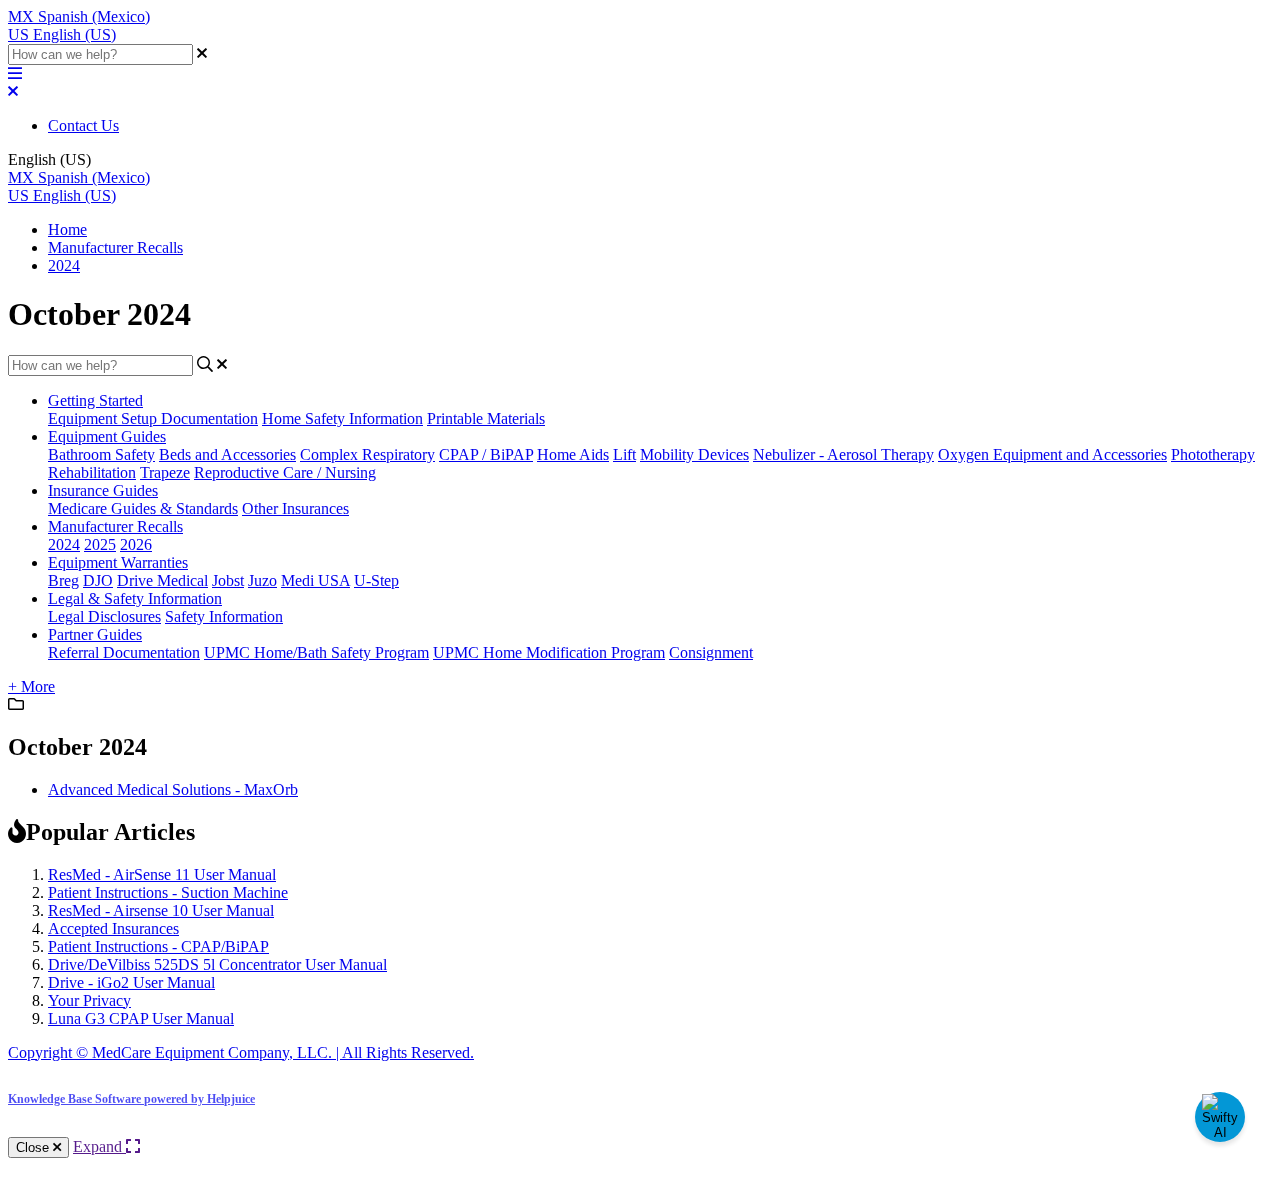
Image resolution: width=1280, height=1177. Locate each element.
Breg (63, 580)
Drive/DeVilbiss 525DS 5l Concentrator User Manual (217, 964)
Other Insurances (295, 508)
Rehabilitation (92, 472)
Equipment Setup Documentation (153, 418)
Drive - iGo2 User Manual (131, 982)
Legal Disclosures (104, 616)
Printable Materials (486, 418)
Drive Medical (162, 580)
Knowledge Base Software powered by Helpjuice (131, 1099)
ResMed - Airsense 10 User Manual (161, 910)
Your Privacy (89, 1000)
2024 (64, 265)
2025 (100, 544)
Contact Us (83, 125)
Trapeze (165, 472)
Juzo (262, 580)
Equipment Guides (107, 436)
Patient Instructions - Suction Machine (168, 892)
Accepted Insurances (113, 928)
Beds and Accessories (227, 454)
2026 (136, 544)
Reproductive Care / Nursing (285, 472)
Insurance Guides (103, 490)
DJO (98, 580)
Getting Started (95, 400)
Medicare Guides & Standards (143, 508)
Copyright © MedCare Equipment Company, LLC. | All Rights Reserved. (241, 1052)
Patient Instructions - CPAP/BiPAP (158, 946)
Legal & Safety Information (135, 598)
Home (67, 229)
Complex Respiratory (367, 454)
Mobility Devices (694, 454)
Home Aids (573, 454)
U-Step (376, 580)
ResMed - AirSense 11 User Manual (162, 874)
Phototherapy (1213, 454)
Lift (624, 454)
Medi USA (315, 580)
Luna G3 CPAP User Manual (141, 1018)
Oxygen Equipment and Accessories (1052, 454)
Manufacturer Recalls (115, 247)
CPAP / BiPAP (486, 454)
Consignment (711, 652)
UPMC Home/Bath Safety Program (316, 652)
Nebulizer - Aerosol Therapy (843, 454)
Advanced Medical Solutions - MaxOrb (173, 789)
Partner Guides (95, 634)
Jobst (228, 580)
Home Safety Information (342, 418)
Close (34, 1147)
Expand (99, 1146)
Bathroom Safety (101, 454)
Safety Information (224, 616)
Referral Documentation (124, 652)
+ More (31, 686)
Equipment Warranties (118, 562)
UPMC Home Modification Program (549, 652)
